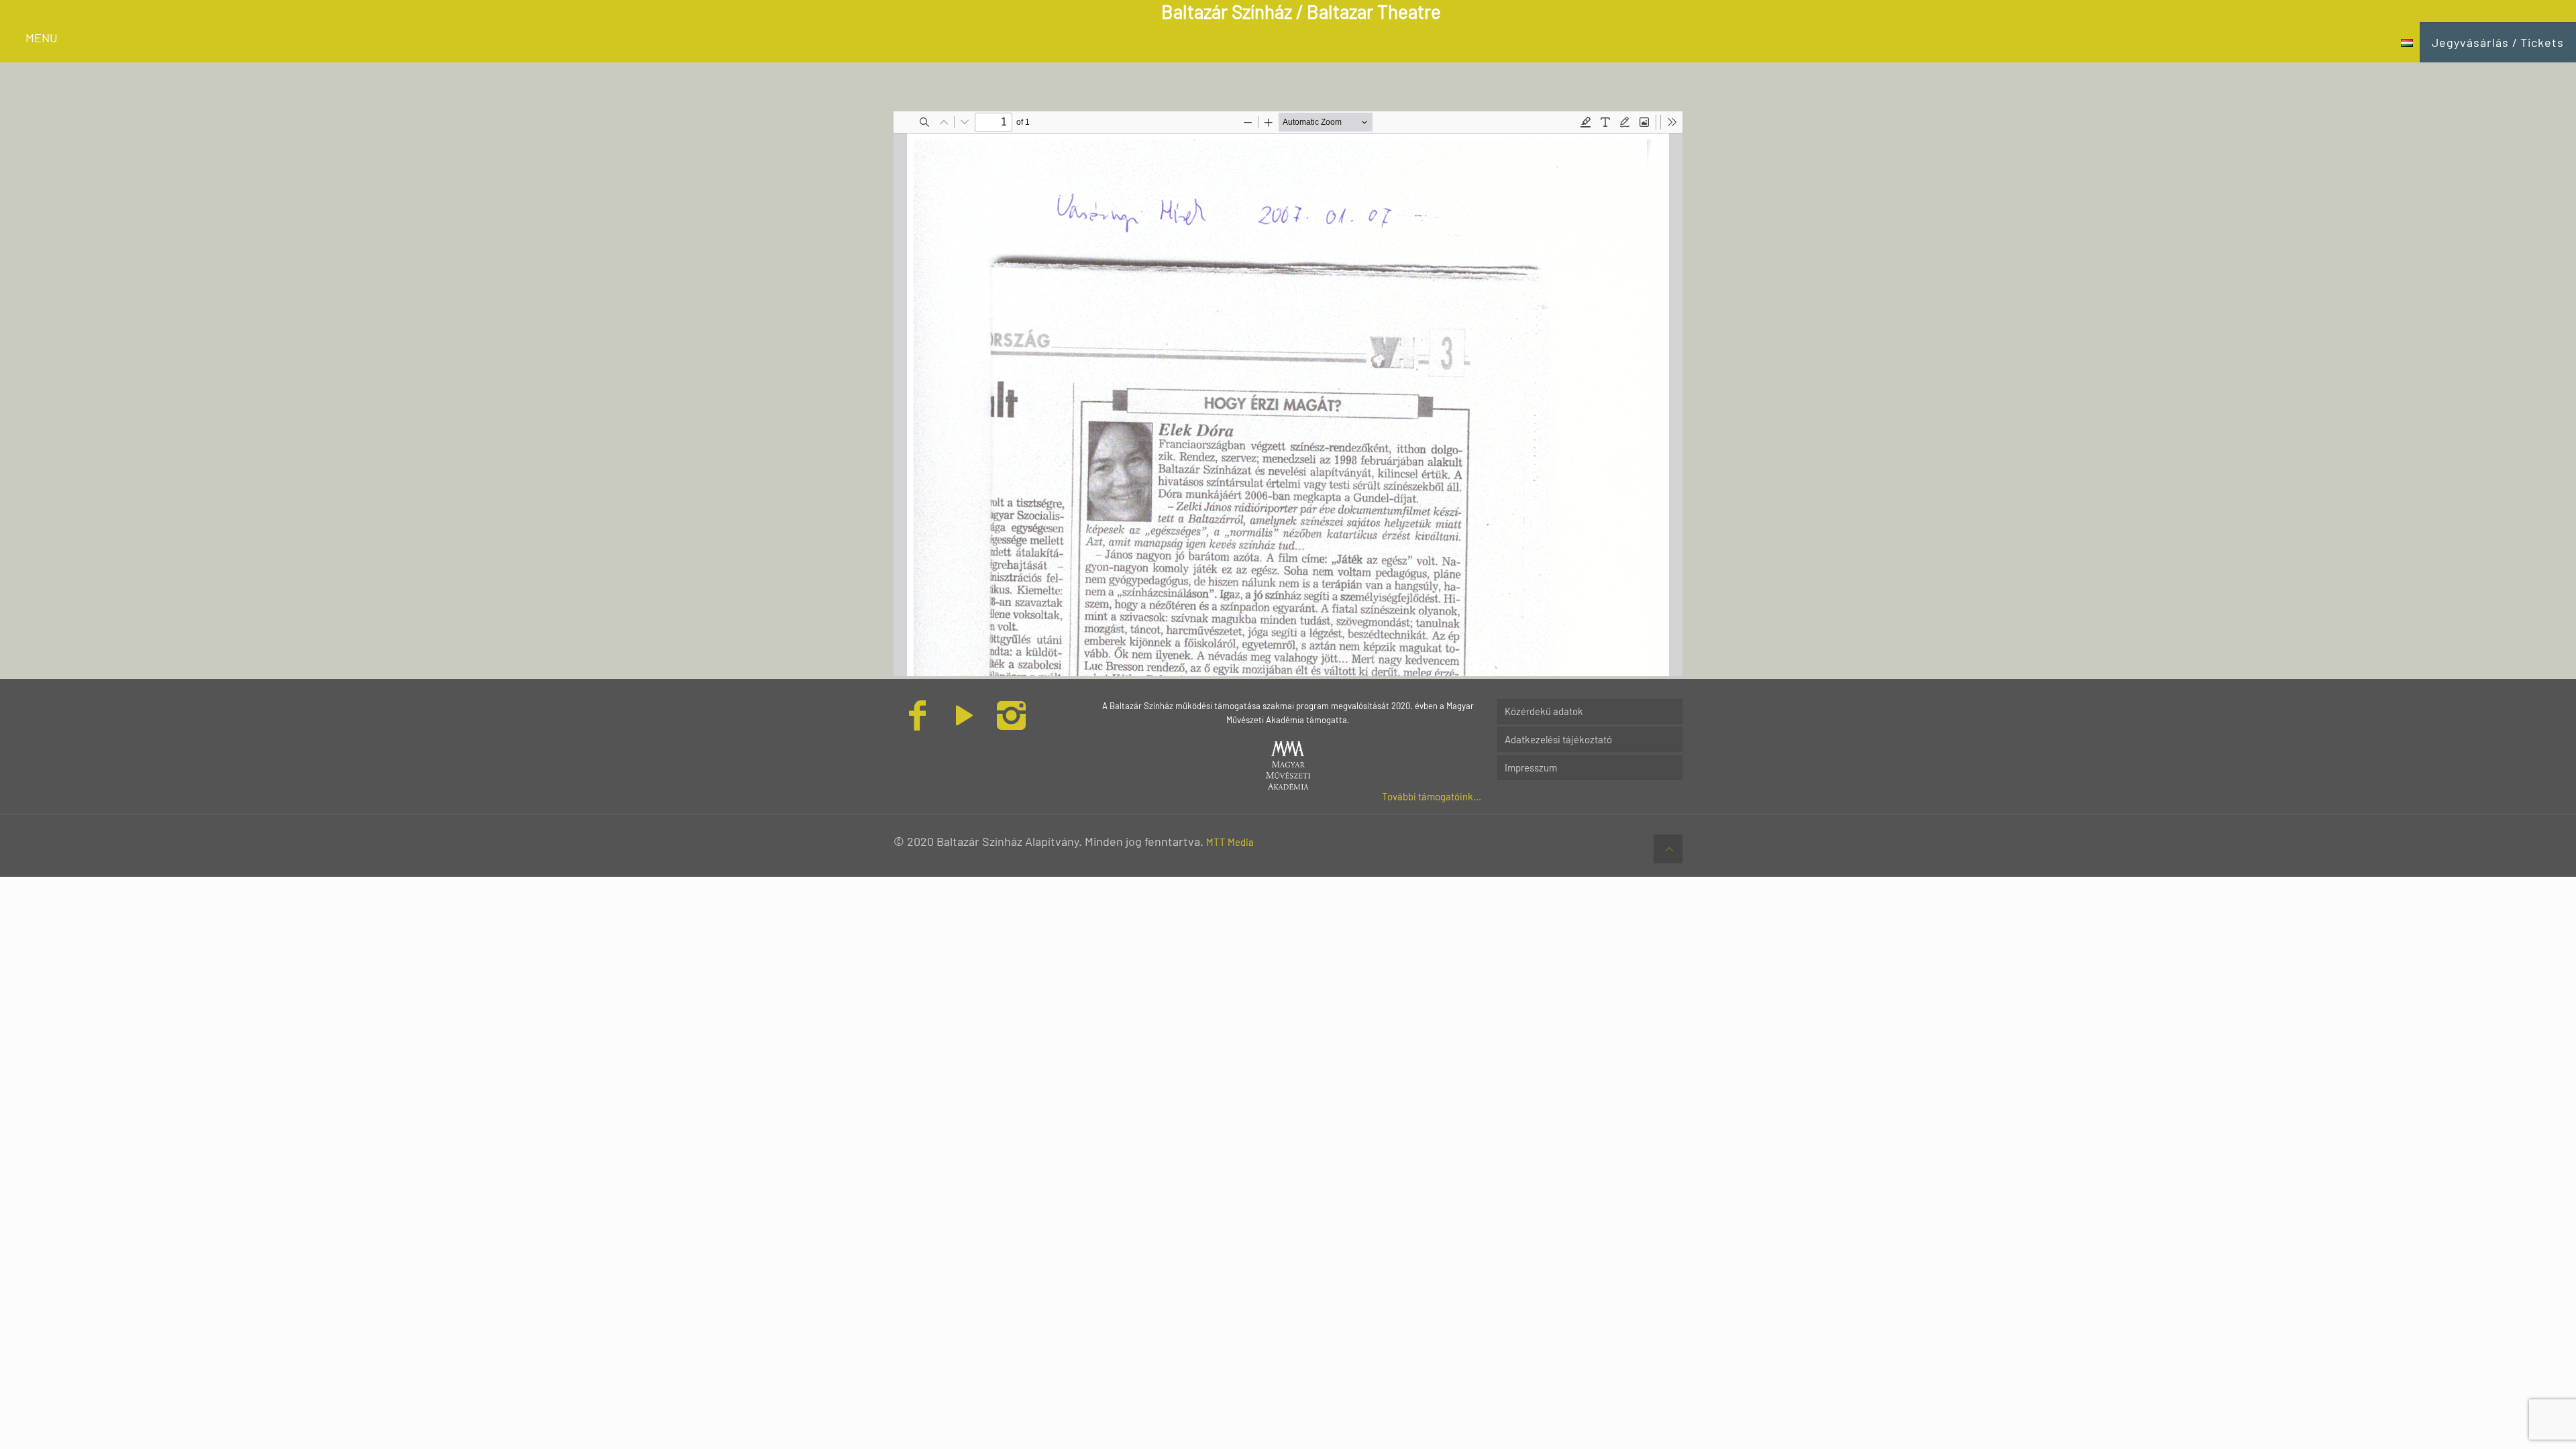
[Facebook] (917, 723)
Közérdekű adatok (1544, 711)
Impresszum (1531, 767)
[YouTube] (964, 723)
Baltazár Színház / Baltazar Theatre (1301, 11)
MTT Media (1230, 842)
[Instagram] (1011, 723)
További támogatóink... (1432, 796)
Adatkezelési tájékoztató (1558, 739)
